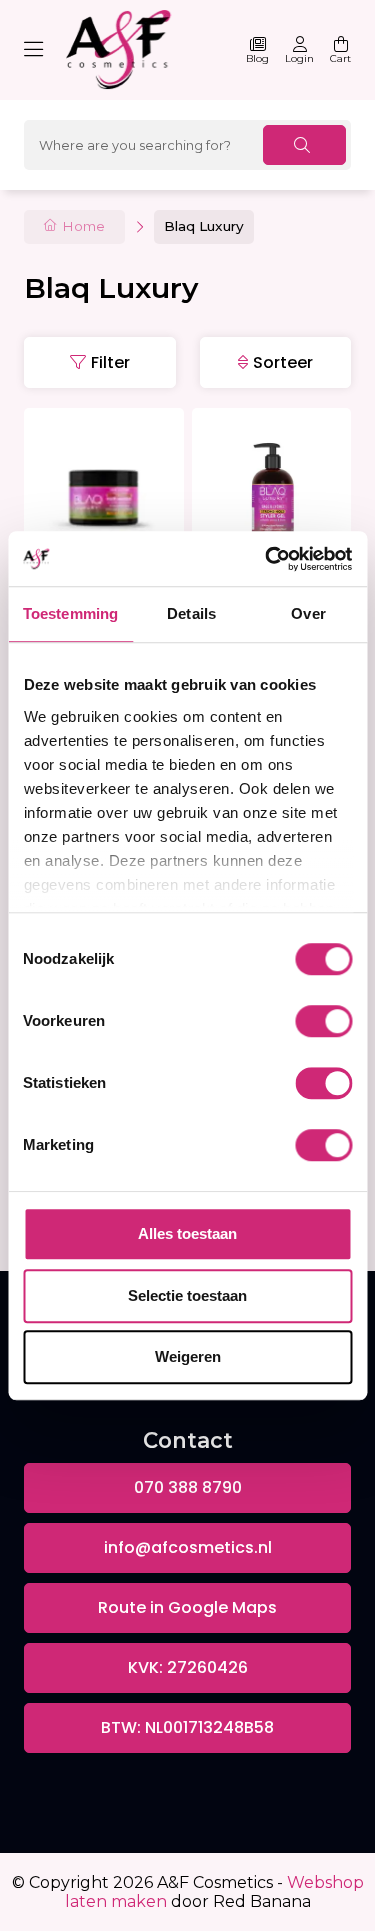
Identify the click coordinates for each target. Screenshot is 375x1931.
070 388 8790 (188, 1487)
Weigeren (188, 1356)
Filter (110, 362)
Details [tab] (191, 613)
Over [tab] (308, 613)
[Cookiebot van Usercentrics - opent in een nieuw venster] (267, 559)
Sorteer (283, 362)
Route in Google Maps (187, 1607)
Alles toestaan (187, 1233)
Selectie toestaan (187, 1295)
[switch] (323, 1021)
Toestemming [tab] (70, 613)
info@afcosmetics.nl (188, 1547)
